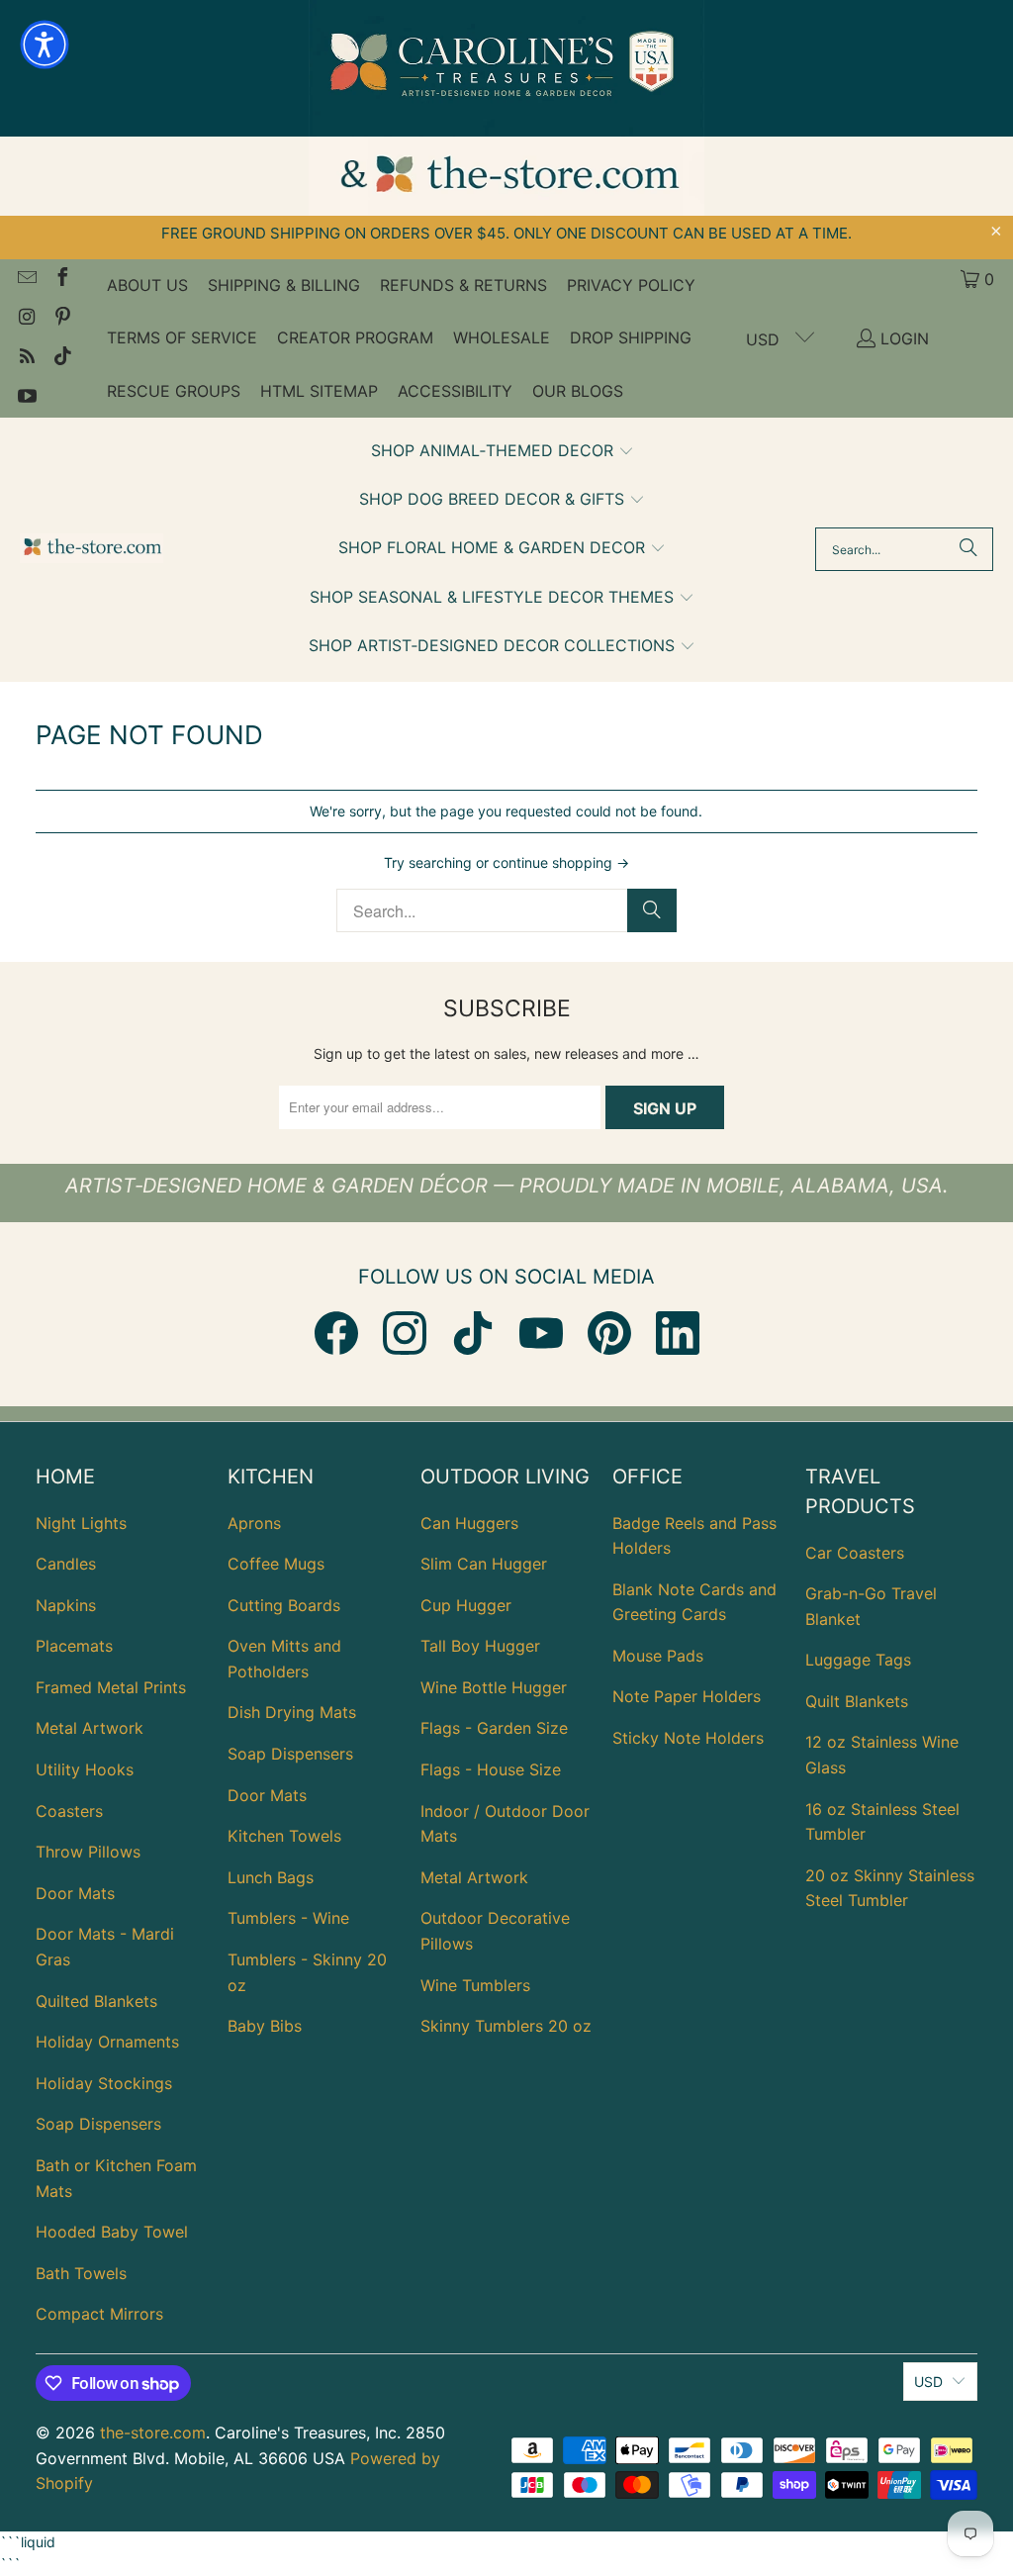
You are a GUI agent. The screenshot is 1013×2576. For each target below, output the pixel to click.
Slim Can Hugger (484, 1564)
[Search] (968, 549)
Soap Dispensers (98, 2124)
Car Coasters (855, 1553)
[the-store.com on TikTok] (61, 358)
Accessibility (455, 391)
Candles (66, 1564)
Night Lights (81, 1523)
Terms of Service (182, 337)
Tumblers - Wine (288, 1918)
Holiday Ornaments (107, 2042)
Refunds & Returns (463, 285)
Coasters (69, 1811)
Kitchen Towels (284, 1836)
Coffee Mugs (276, 1564)
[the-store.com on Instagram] (26, 319)
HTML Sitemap (319, 391)
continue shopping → (561, 862)
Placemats (74, 1646)
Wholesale (502, 337)
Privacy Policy (631, 285)
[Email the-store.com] (26, 279)
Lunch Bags (271, 1877)
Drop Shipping (631, 337)
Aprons (254, 1523)
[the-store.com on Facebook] (61, 279)
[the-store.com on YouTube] (26, 398)
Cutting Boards (284, 1605)
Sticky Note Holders (688, 1738)
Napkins (66, 1605)
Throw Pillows (88, 1852)
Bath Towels (81, 2273)
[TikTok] (473, 1333)
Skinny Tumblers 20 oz (506, 2026)
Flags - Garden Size (494, 1728)
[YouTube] (541, 1333)
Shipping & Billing (284, 285)
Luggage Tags (858, 1660)
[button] (503, 452)
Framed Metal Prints (111, 1687)
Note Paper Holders (687, 1696)
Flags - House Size (491, 1769)
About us (147, 285)
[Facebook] (336, 1333)
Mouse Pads (658, 1656)
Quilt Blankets (857, 1701)
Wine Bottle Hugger (494, 1687)
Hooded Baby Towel (112, 2232)
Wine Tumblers (475, 1985)
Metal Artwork (90, 1728)
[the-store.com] (92, 550)
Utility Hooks (85, 1769)
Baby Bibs (265, 2026)
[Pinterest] (609, 1333)
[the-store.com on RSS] (26, 358)
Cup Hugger (466, 1605)
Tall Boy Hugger (480, 1646)
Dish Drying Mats (292, 1712)
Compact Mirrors (99, 2314)
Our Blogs (578, 391)
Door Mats (75, 1893)
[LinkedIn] (678, 1333)
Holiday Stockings (104, 2083)
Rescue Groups (174, 391)
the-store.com (153, 2433)
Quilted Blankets (96, 2001)
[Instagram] (405, 1333)
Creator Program (355, 337)
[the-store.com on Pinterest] (61, 319)
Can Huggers (469, 1523)
